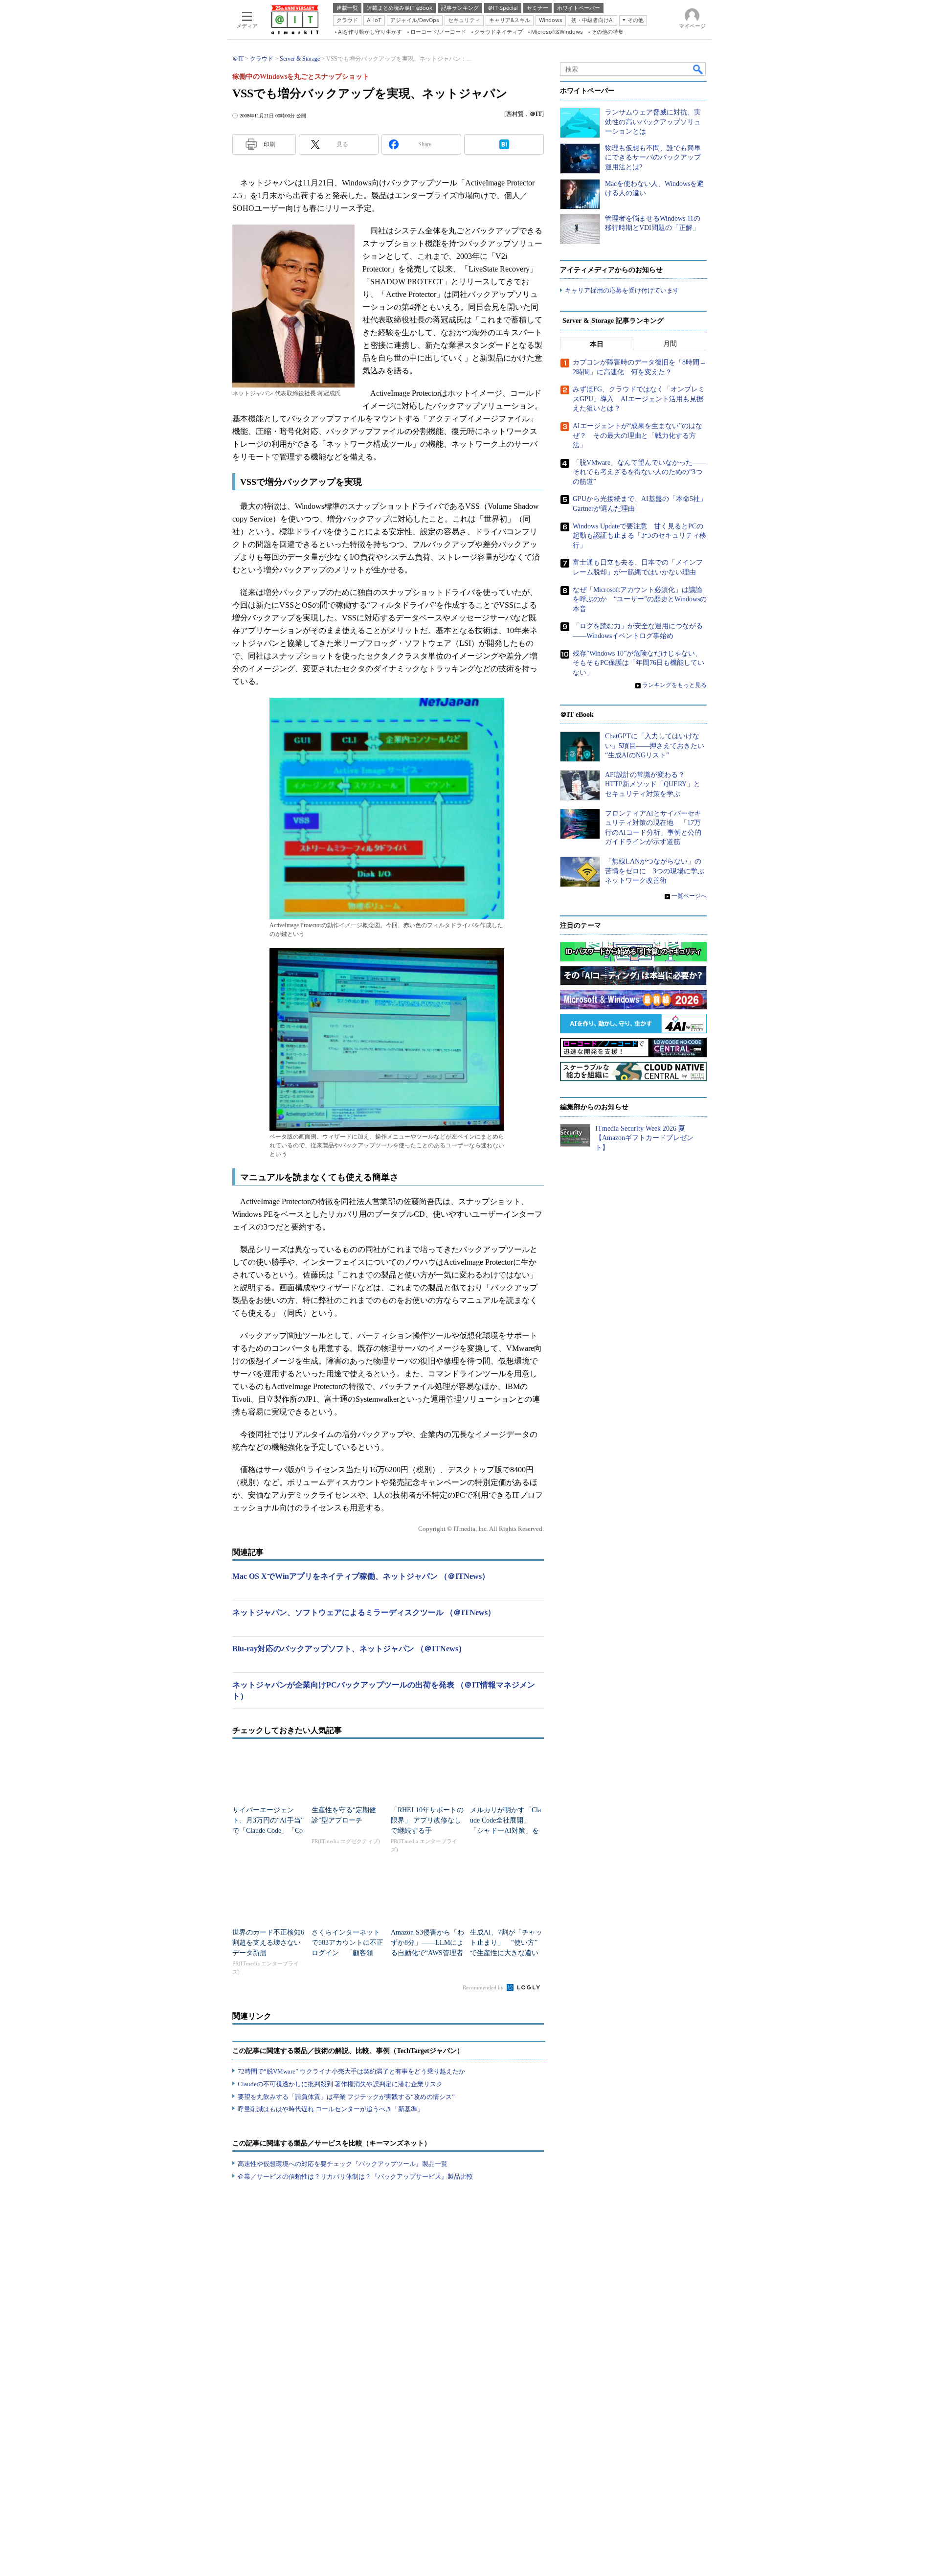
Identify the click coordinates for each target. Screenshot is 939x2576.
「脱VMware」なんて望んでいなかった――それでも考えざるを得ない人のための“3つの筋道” (639, 472)
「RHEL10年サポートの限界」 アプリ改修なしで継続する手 (427, 1820)
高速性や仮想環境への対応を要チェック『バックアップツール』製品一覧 (343, 2164)
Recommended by (484, 1987)
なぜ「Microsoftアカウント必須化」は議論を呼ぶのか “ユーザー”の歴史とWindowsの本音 (640, 599)
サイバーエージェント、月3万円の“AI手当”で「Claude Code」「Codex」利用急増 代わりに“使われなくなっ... (268, 1831)
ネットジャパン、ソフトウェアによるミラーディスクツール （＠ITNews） (364, 1612)
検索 (698, 69)
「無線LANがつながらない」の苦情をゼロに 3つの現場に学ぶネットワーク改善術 (655, 871)
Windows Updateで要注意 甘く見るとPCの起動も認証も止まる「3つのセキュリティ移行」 (639, 536)
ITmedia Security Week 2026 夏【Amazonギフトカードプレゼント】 (644, 1138)
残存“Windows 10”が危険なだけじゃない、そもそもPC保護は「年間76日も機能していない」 (638, 663)
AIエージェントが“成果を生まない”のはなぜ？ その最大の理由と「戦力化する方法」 (637, 435)
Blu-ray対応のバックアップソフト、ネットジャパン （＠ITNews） (349, 1649)
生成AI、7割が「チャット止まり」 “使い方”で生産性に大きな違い (506, 1943)
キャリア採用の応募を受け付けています (622, 290)
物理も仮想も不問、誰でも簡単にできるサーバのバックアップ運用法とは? (653, 158)
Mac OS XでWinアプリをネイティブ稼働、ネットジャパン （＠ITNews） (361, 1576)
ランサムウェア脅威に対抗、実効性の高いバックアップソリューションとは (653, 122)
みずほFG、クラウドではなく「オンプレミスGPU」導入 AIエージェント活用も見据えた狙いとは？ (639, 399)
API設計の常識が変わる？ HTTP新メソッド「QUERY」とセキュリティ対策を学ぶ (653, 784)
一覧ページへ (689, 896)
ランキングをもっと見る (674, 685)
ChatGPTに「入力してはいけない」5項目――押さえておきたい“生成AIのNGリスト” (655, 746)
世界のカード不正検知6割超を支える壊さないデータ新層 (268, 1943)
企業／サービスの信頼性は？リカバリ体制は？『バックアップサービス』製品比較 (355, 2177)
